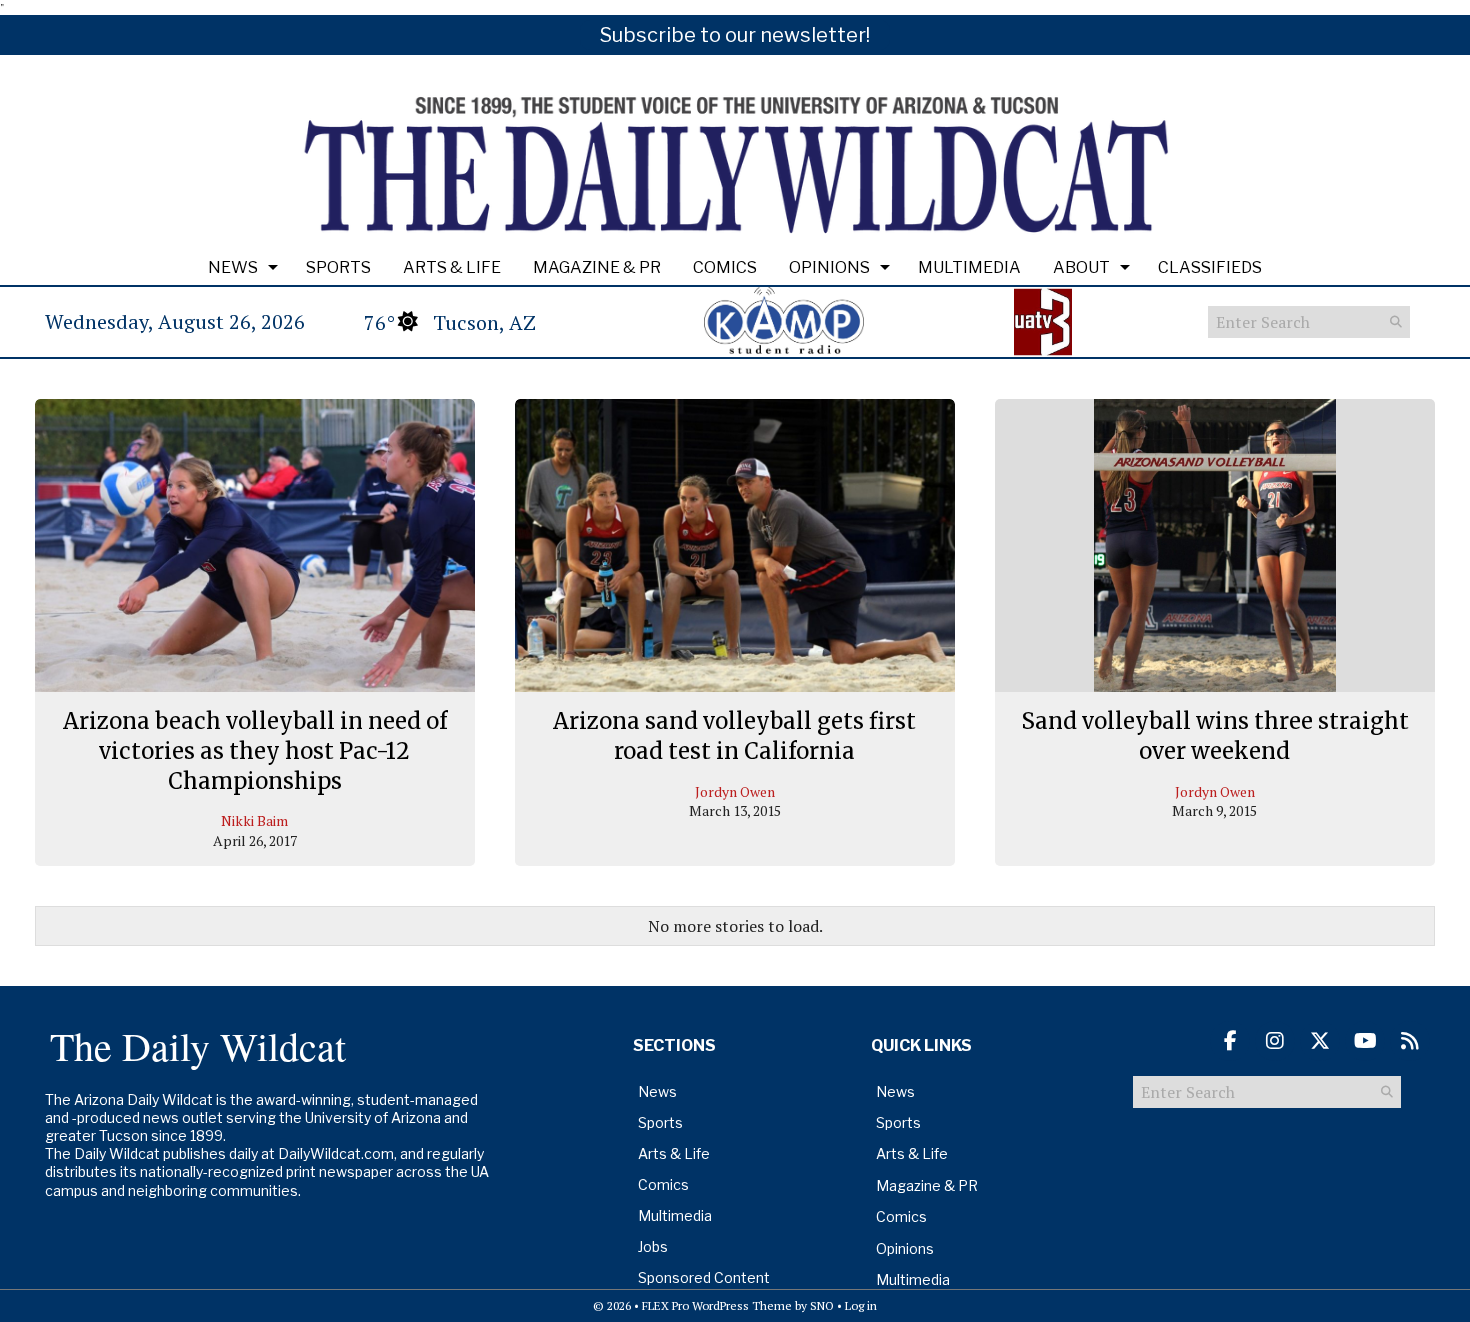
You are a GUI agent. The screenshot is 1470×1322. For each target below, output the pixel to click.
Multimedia (969, 267)
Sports (338, 267)
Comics (725, 267)
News (233, 267)
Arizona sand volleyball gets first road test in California (734, 736)
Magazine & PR (597, 267)
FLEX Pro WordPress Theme (717, 1305)
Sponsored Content (704, 1277)
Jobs (653, 1246)
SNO (822, 1305)
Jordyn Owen (735, 791)
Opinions (829, 267)
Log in (861, 1305)
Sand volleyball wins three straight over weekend (1215, 736)
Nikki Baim (254, 820)
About (1081, 267)
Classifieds (1210, 267)
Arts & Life (452, 267)
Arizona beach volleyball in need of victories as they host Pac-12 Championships (255, 750)
